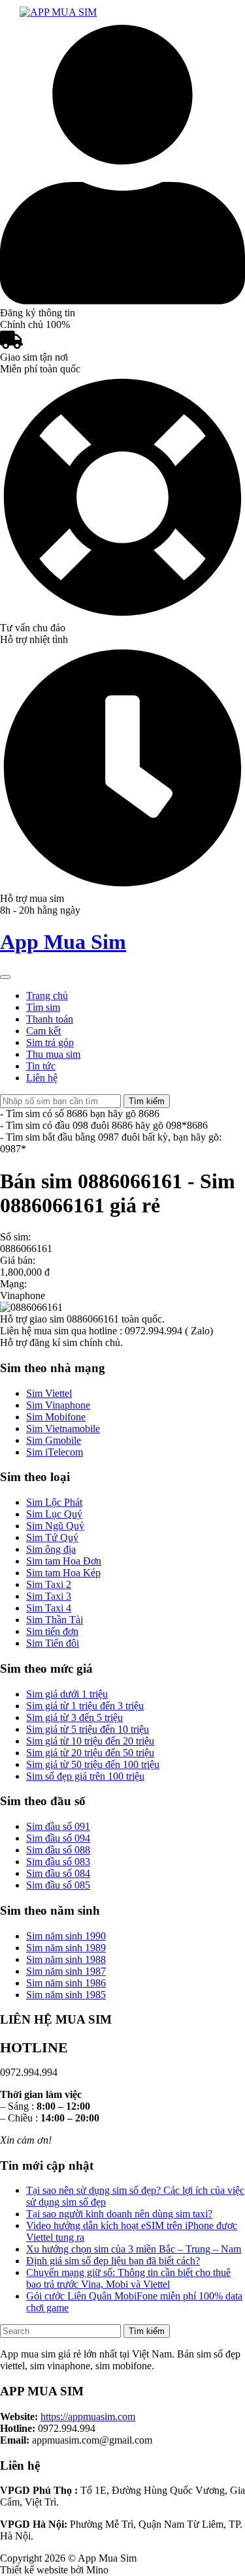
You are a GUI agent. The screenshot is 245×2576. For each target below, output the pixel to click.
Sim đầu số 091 (58, 1826)
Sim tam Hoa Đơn (64, 1561)
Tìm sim (43, 1007)
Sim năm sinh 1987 (66, 1971)
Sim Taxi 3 (49, 1596)
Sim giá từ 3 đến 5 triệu (74, 1717)
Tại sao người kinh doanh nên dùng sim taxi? (119, 2214)
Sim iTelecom (55, 1452)
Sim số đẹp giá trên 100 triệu (85, 1776)
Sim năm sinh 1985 (66, 1995)
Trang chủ (47, 996)
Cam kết (43, 1031)
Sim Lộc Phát (54, 1502)
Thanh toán (50, 1019)
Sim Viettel (49, 1393)
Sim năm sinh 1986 (66, 1983)
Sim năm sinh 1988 (66, 1959)
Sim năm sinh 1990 (66, 1936)
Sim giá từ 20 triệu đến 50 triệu (90, 1753)
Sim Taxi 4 (49, 1608)
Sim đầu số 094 (58, 1838)
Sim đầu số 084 (58, 1873)
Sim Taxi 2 (49, 1584)
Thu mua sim (53, 1054)
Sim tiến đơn (52, 1631)
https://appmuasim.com (88, 2417)
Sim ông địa (51, 1549)
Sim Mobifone (56, 1417)
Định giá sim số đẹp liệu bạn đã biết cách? (113, 2261)
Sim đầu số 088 (58, 1850)
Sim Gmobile (54, 1440)
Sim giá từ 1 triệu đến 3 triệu (85, 1706)
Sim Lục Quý (54, 1514)
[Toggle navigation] (5, 977)
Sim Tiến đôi (53, 1643)
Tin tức (41, 1066)
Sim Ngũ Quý (55, 1526)
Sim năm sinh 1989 (66, 1948)
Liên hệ (42, 1078)
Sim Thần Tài (55, 1620)
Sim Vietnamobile (63, 1429)
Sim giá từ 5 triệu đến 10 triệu (88, 1729)
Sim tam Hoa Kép (63, 1573)
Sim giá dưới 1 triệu (67, 1694)
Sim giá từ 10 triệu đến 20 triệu (90, 1741)
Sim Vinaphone (58, 1405)
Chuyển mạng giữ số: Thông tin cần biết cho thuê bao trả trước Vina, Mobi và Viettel (128, 2278)
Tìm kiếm (147, 1101)
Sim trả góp (50, 1042)
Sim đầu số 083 (58, 1862)
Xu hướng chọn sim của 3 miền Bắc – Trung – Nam (134, 2249)
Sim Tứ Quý (52, 1537)
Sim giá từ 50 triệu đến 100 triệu (93, 1764)
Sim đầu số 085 (58, 1885)
